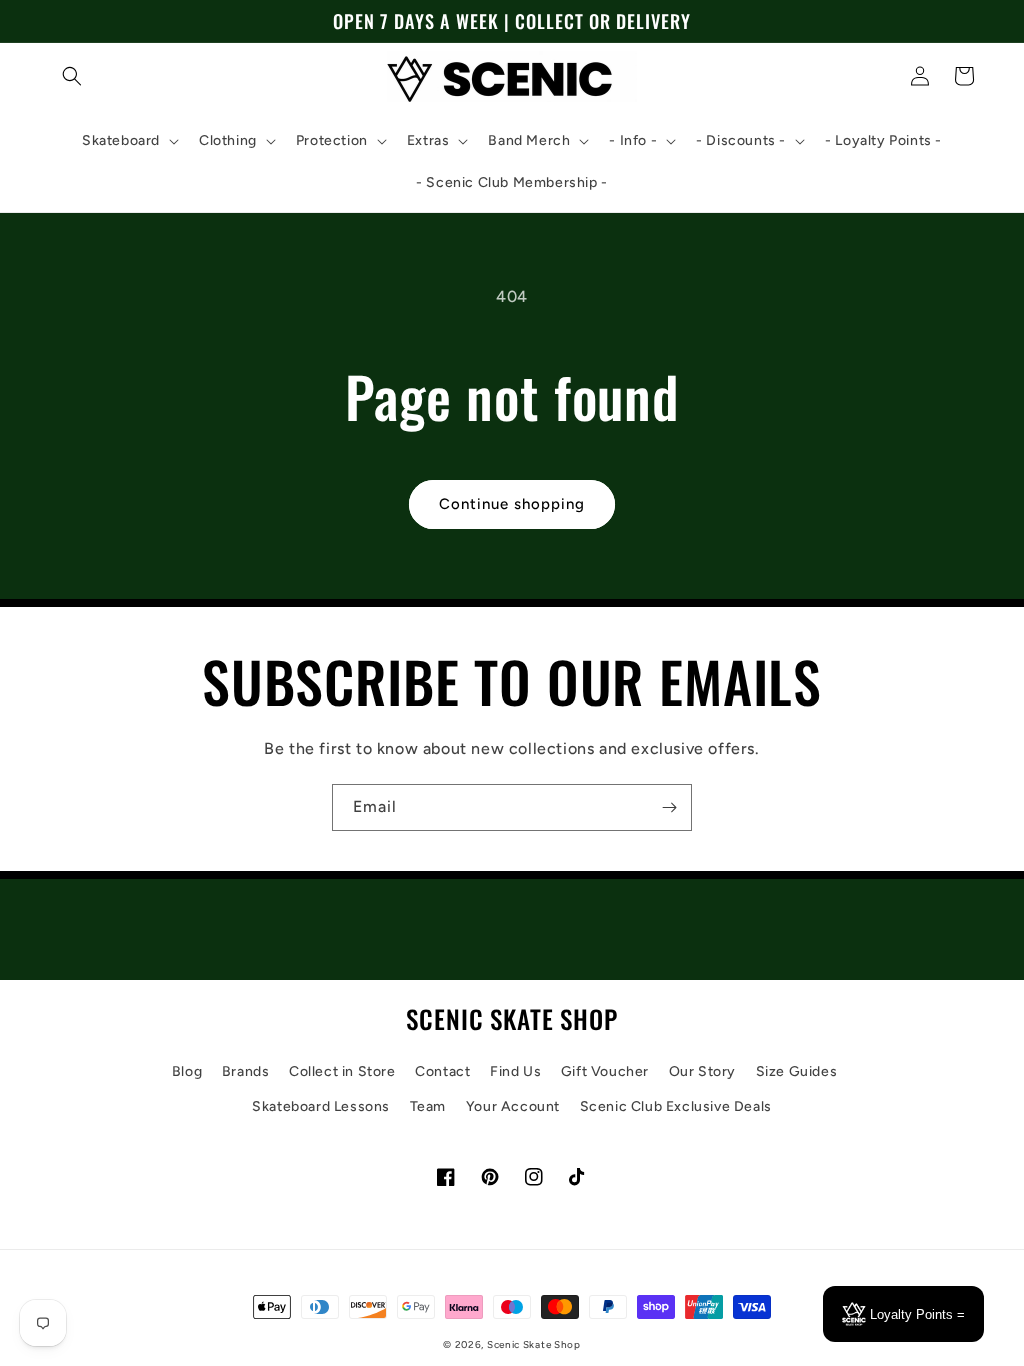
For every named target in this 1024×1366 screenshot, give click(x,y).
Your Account (513, 1106)
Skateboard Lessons (321, 1106)
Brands (246, 1071)
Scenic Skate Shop (534, 1344)
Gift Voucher (605, 1071)
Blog (187, 1071)
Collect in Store (342, 1071)
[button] (72, 76)
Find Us (515, 1071)
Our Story (702, 1071)
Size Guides (797, 1071)
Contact (442, 1071)
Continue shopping (512, 504)
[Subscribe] (669, 807)
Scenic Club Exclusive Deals (676, 1106)
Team (428, 1106)
